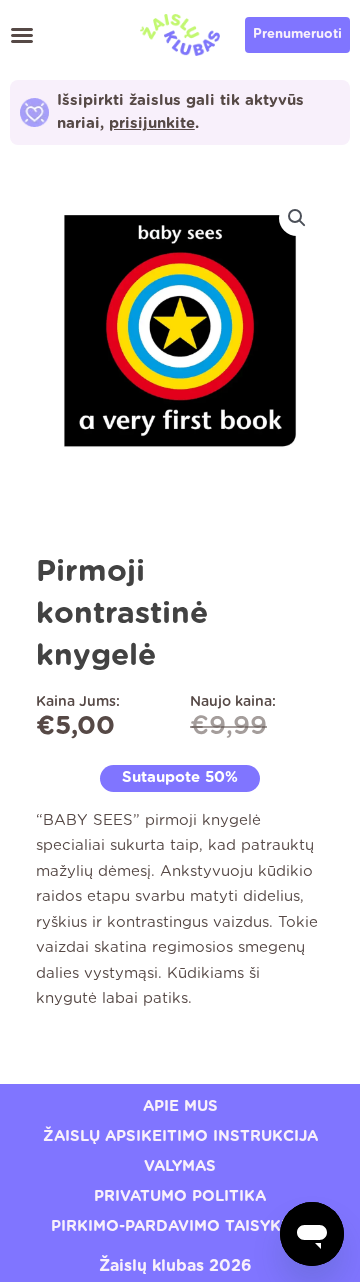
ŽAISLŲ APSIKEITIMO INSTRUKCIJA (180, 1136)
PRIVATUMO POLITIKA (180, 1196)
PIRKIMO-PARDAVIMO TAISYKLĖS (180, 1226)
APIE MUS (180, 1106)
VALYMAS (180, 1166)
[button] (22, 35)
